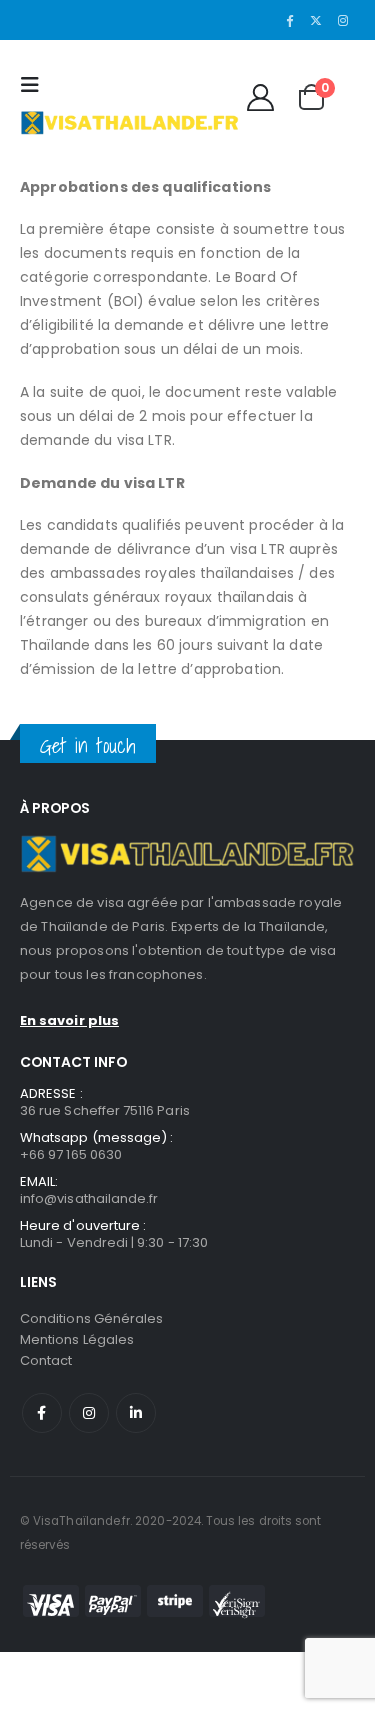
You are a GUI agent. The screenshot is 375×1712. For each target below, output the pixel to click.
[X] (316, 20)
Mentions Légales (77, 1339)
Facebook (42, 1413)
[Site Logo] (129, 122)
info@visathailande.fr (89, 1198)
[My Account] (260, 97)
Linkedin (136, 1413)
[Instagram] (343, 20)
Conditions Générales (91, 1318)
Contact (46, 1360)
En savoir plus (69, 1020)
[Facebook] (290, 20)
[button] (35, 85)
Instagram (89, 1413)
